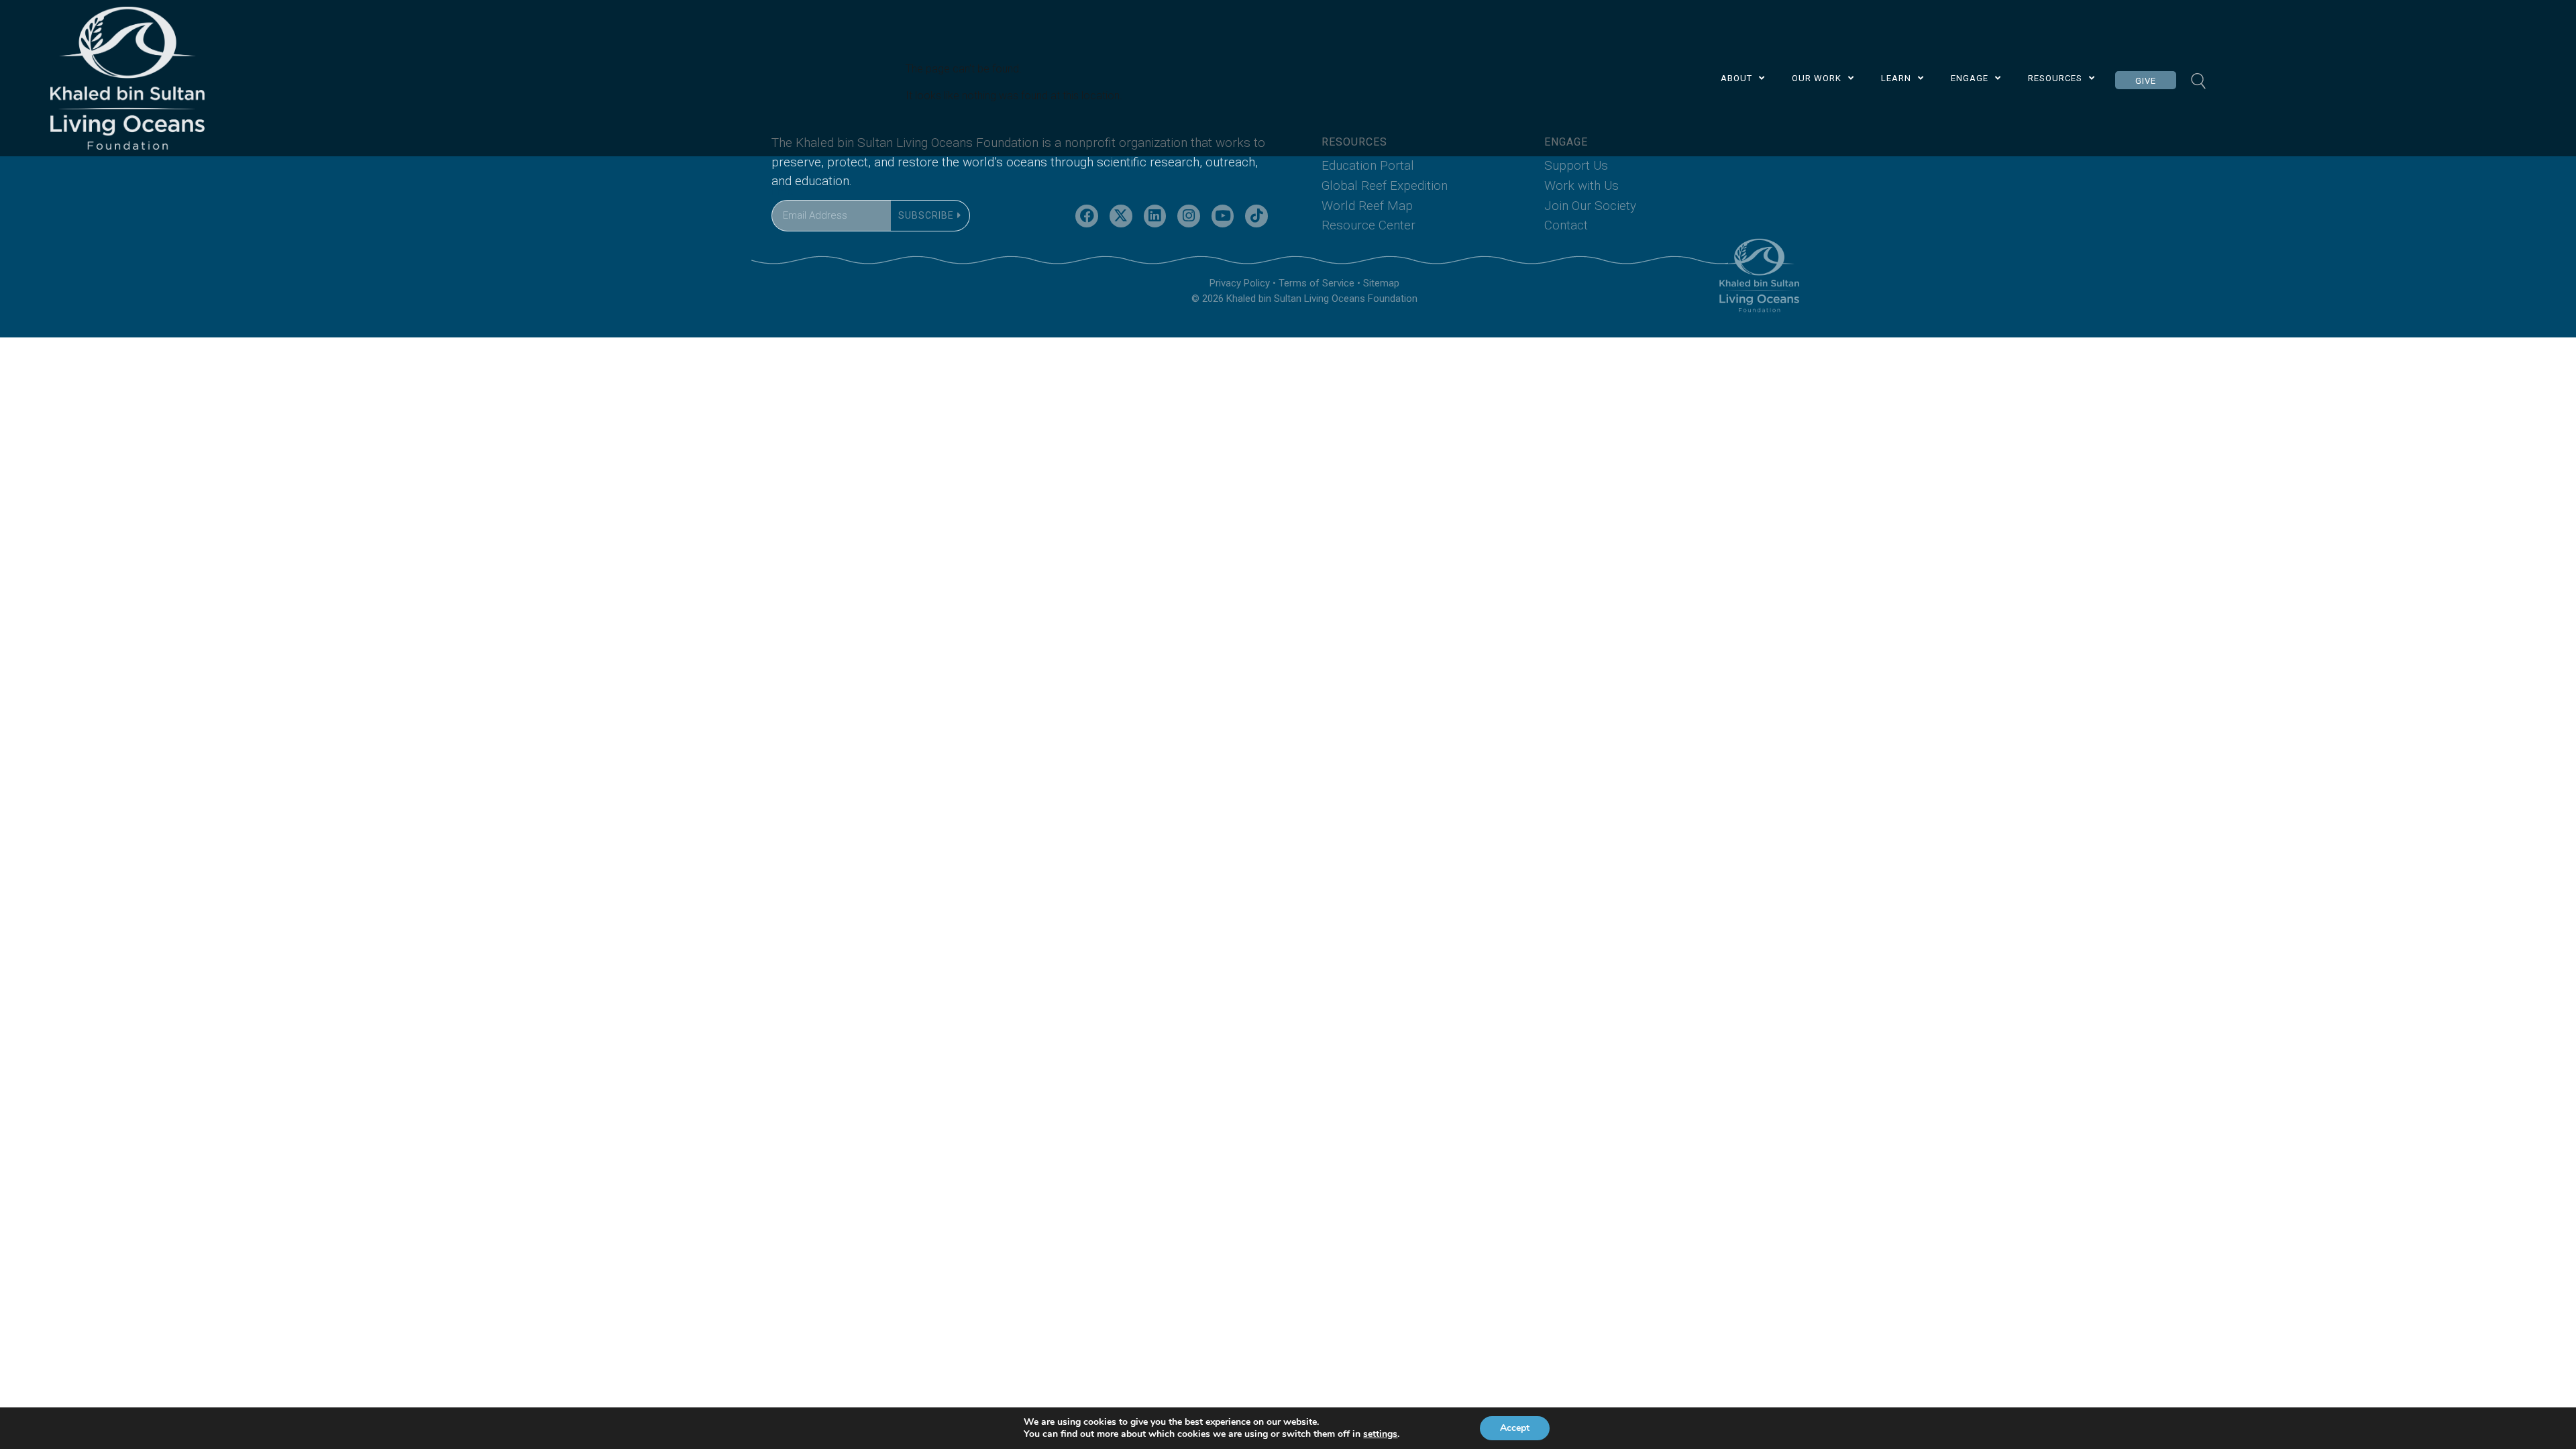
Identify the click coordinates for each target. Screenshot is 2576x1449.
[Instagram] (1189, 216)
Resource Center (1368, 225)
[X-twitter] (1121, 216)
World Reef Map (1367, 206)
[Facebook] (1087, 216)
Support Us (1576, 165)
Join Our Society (1590, 206)
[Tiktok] (1256, 216)
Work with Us (1581, 185)
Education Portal (1368, 165)
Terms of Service (1317, 283)
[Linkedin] (1155, 216)
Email (784, 192)
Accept (1515, 1428)
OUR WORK (1817, 78)
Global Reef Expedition (1385, 185)
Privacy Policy (1240, 283)
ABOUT (1736, 78)
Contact (1566, 225)
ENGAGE (1970, 78)
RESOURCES (2055, 78)
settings (1380, 1434)
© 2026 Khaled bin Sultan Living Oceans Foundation (1304, 299)
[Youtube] (1223, 216)
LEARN (1896, 78)
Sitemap (1381, 283)
